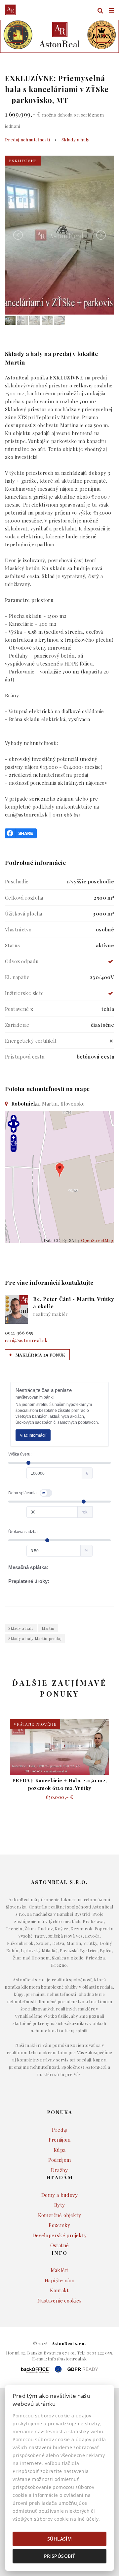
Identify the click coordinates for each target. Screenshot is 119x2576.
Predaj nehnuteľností (28, 139)
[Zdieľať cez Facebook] (21, 832)
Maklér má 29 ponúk (40, 1355)
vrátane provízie (35, 1724)
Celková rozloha (24, 898)
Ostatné (60, 2245)
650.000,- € (59, 1797)
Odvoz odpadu (22, 961)
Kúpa (60, 2150)
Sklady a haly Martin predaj (35, 1638)
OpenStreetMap (97, 1240)
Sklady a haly (76, 139)
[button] (15, 35)
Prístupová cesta (25, 1057)
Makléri (60, 2270)
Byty (60, 2205)
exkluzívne (23, 161)
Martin (48, 1628)
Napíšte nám (59, 2280)
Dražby (59, 2170)
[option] (59, 35)
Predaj (59, 2130)
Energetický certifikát (31, 1041)
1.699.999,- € (54, 120)
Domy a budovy (59, 2195)
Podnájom (60, 2160)
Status (12, 945)
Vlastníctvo (18, 929)
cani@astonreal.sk (26, 1340)
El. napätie (17, 977)
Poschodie (17, 881)
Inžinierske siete (24, 993)
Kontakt (59, 2290)
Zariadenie (17, 1025)
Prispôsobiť (59, 2556)
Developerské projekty (60, 2235)
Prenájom (60, 2140)
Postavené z (19, 1009)
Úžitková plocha (24, 914)
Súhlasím (59, 2539)
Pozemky (59, 2225)
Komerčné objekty (60, 2215)
